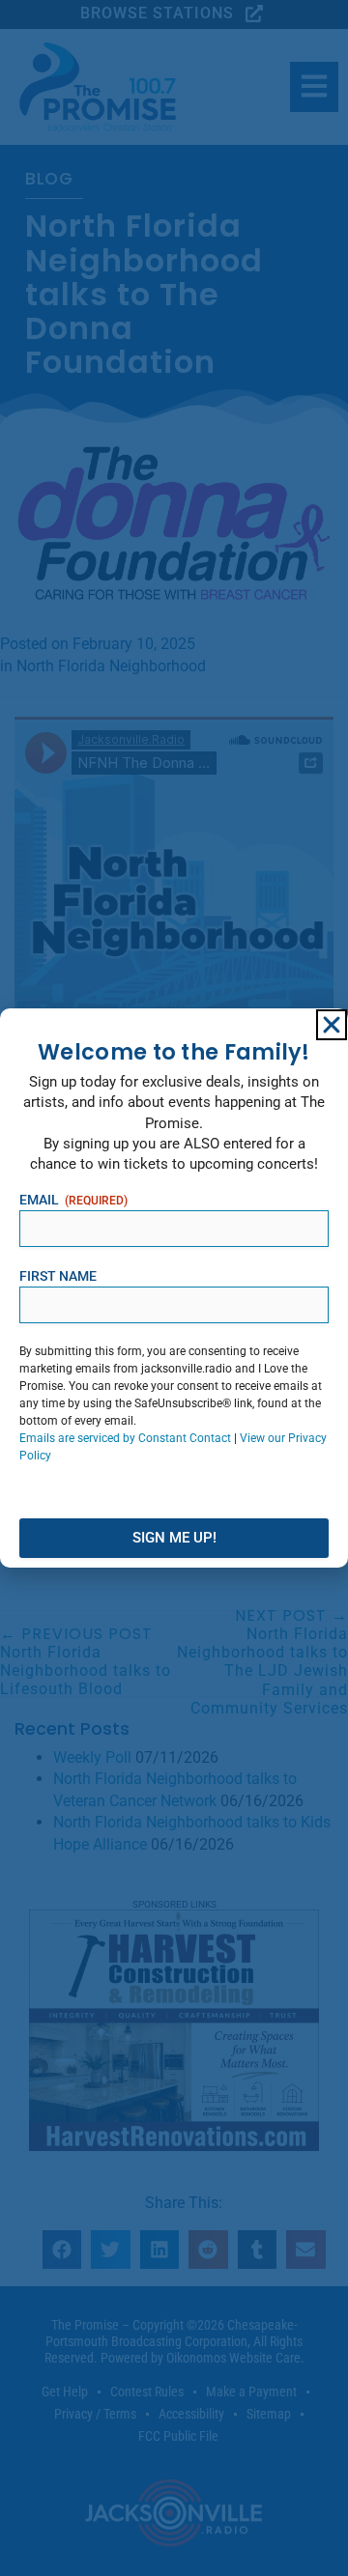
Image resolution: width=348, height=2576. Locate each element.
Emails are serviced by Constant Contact (125, 1438)
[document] (174, 1288)
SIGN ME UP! (174, 1538)
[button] (332, 1025)
